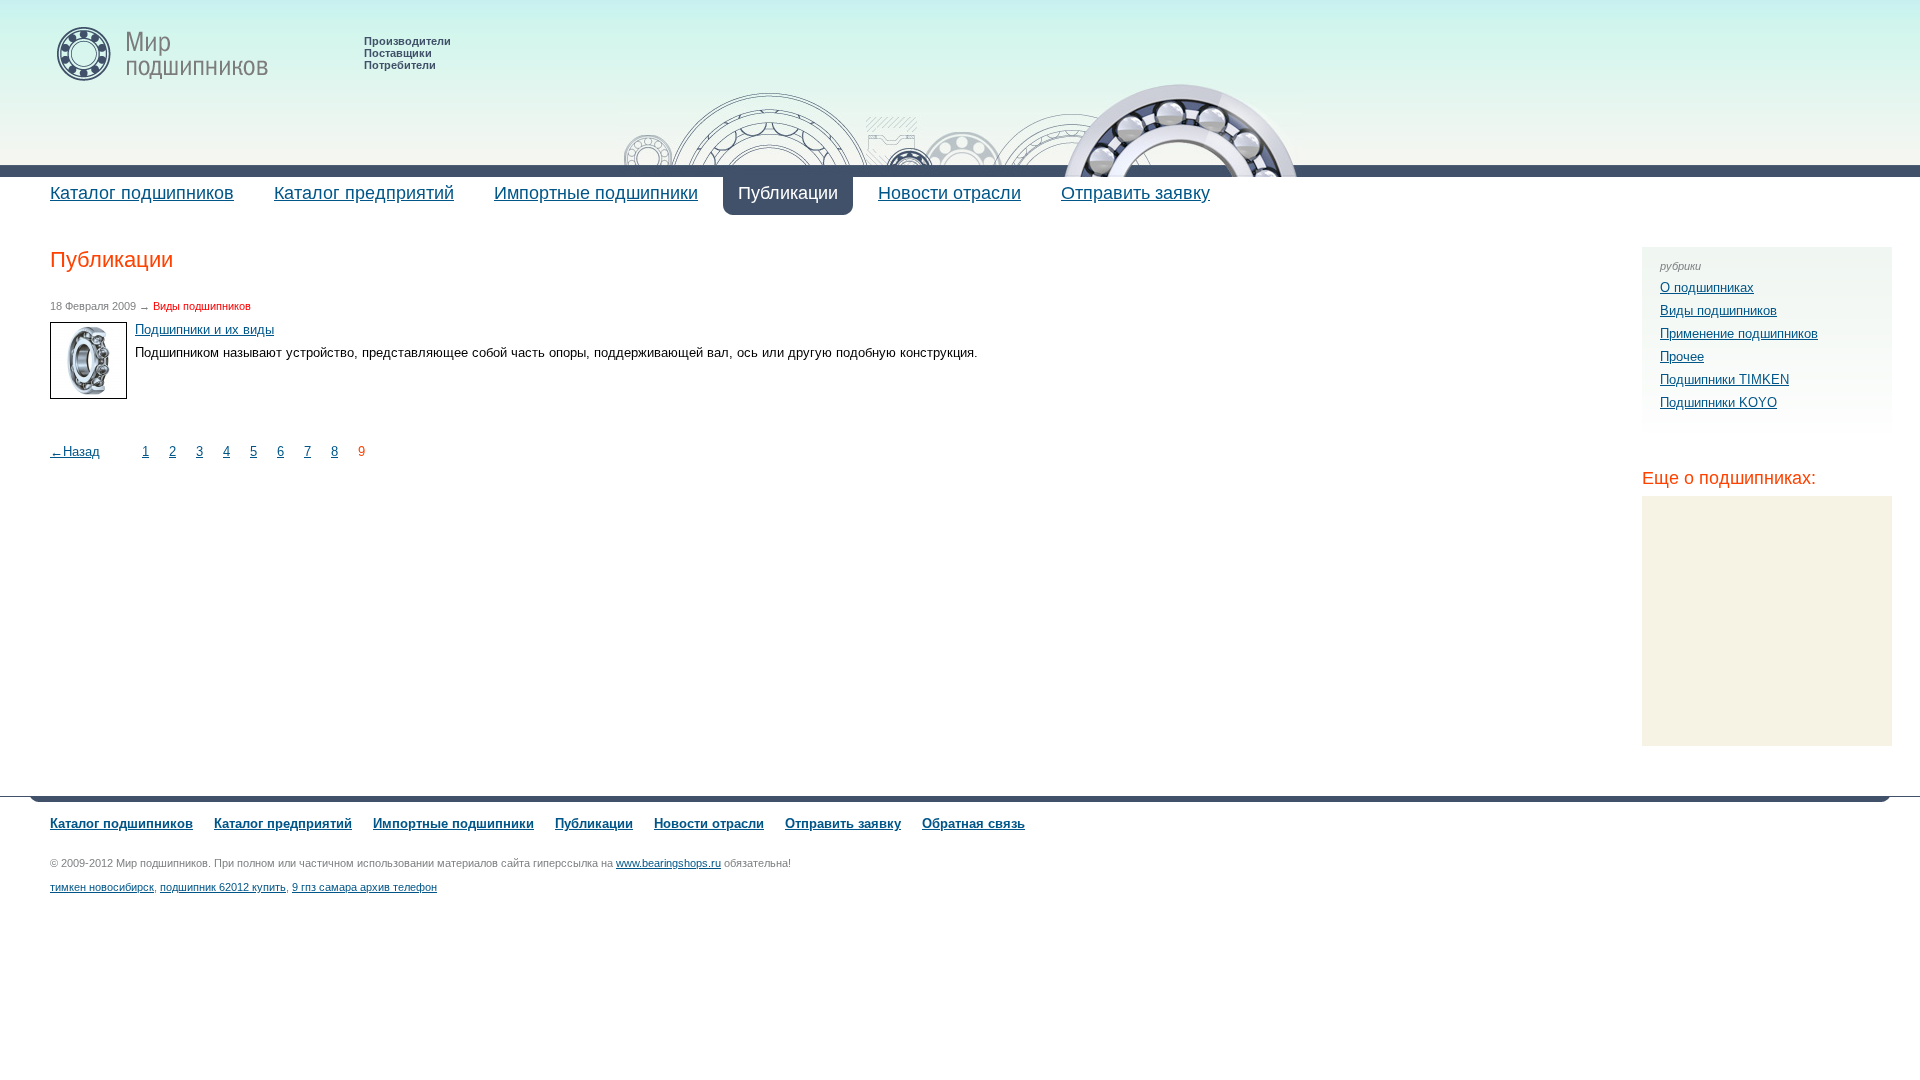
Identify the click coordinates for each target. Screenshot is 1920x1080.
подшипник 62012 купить (223, 887)
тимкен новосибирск (102, 887)
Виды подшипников (1718, 310)
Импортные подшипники (596, 193)
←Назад (75, 451)
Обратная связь (973, 823)
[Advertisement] (1767, 621)
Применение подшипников (1739, 333)
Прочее (1682, 356)
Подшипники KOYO (1718, 402)
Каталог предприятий (364, 193)
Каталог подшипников (142, 193)
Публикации (788, 193)
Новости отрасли (949, 193)
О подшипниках (1707, 287)
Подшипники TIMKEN (1724, 379)
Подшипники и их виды (204, 329)
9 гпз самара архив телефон (364, 887)
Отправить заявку (1135, 193)
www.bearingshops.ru (668, 863)
